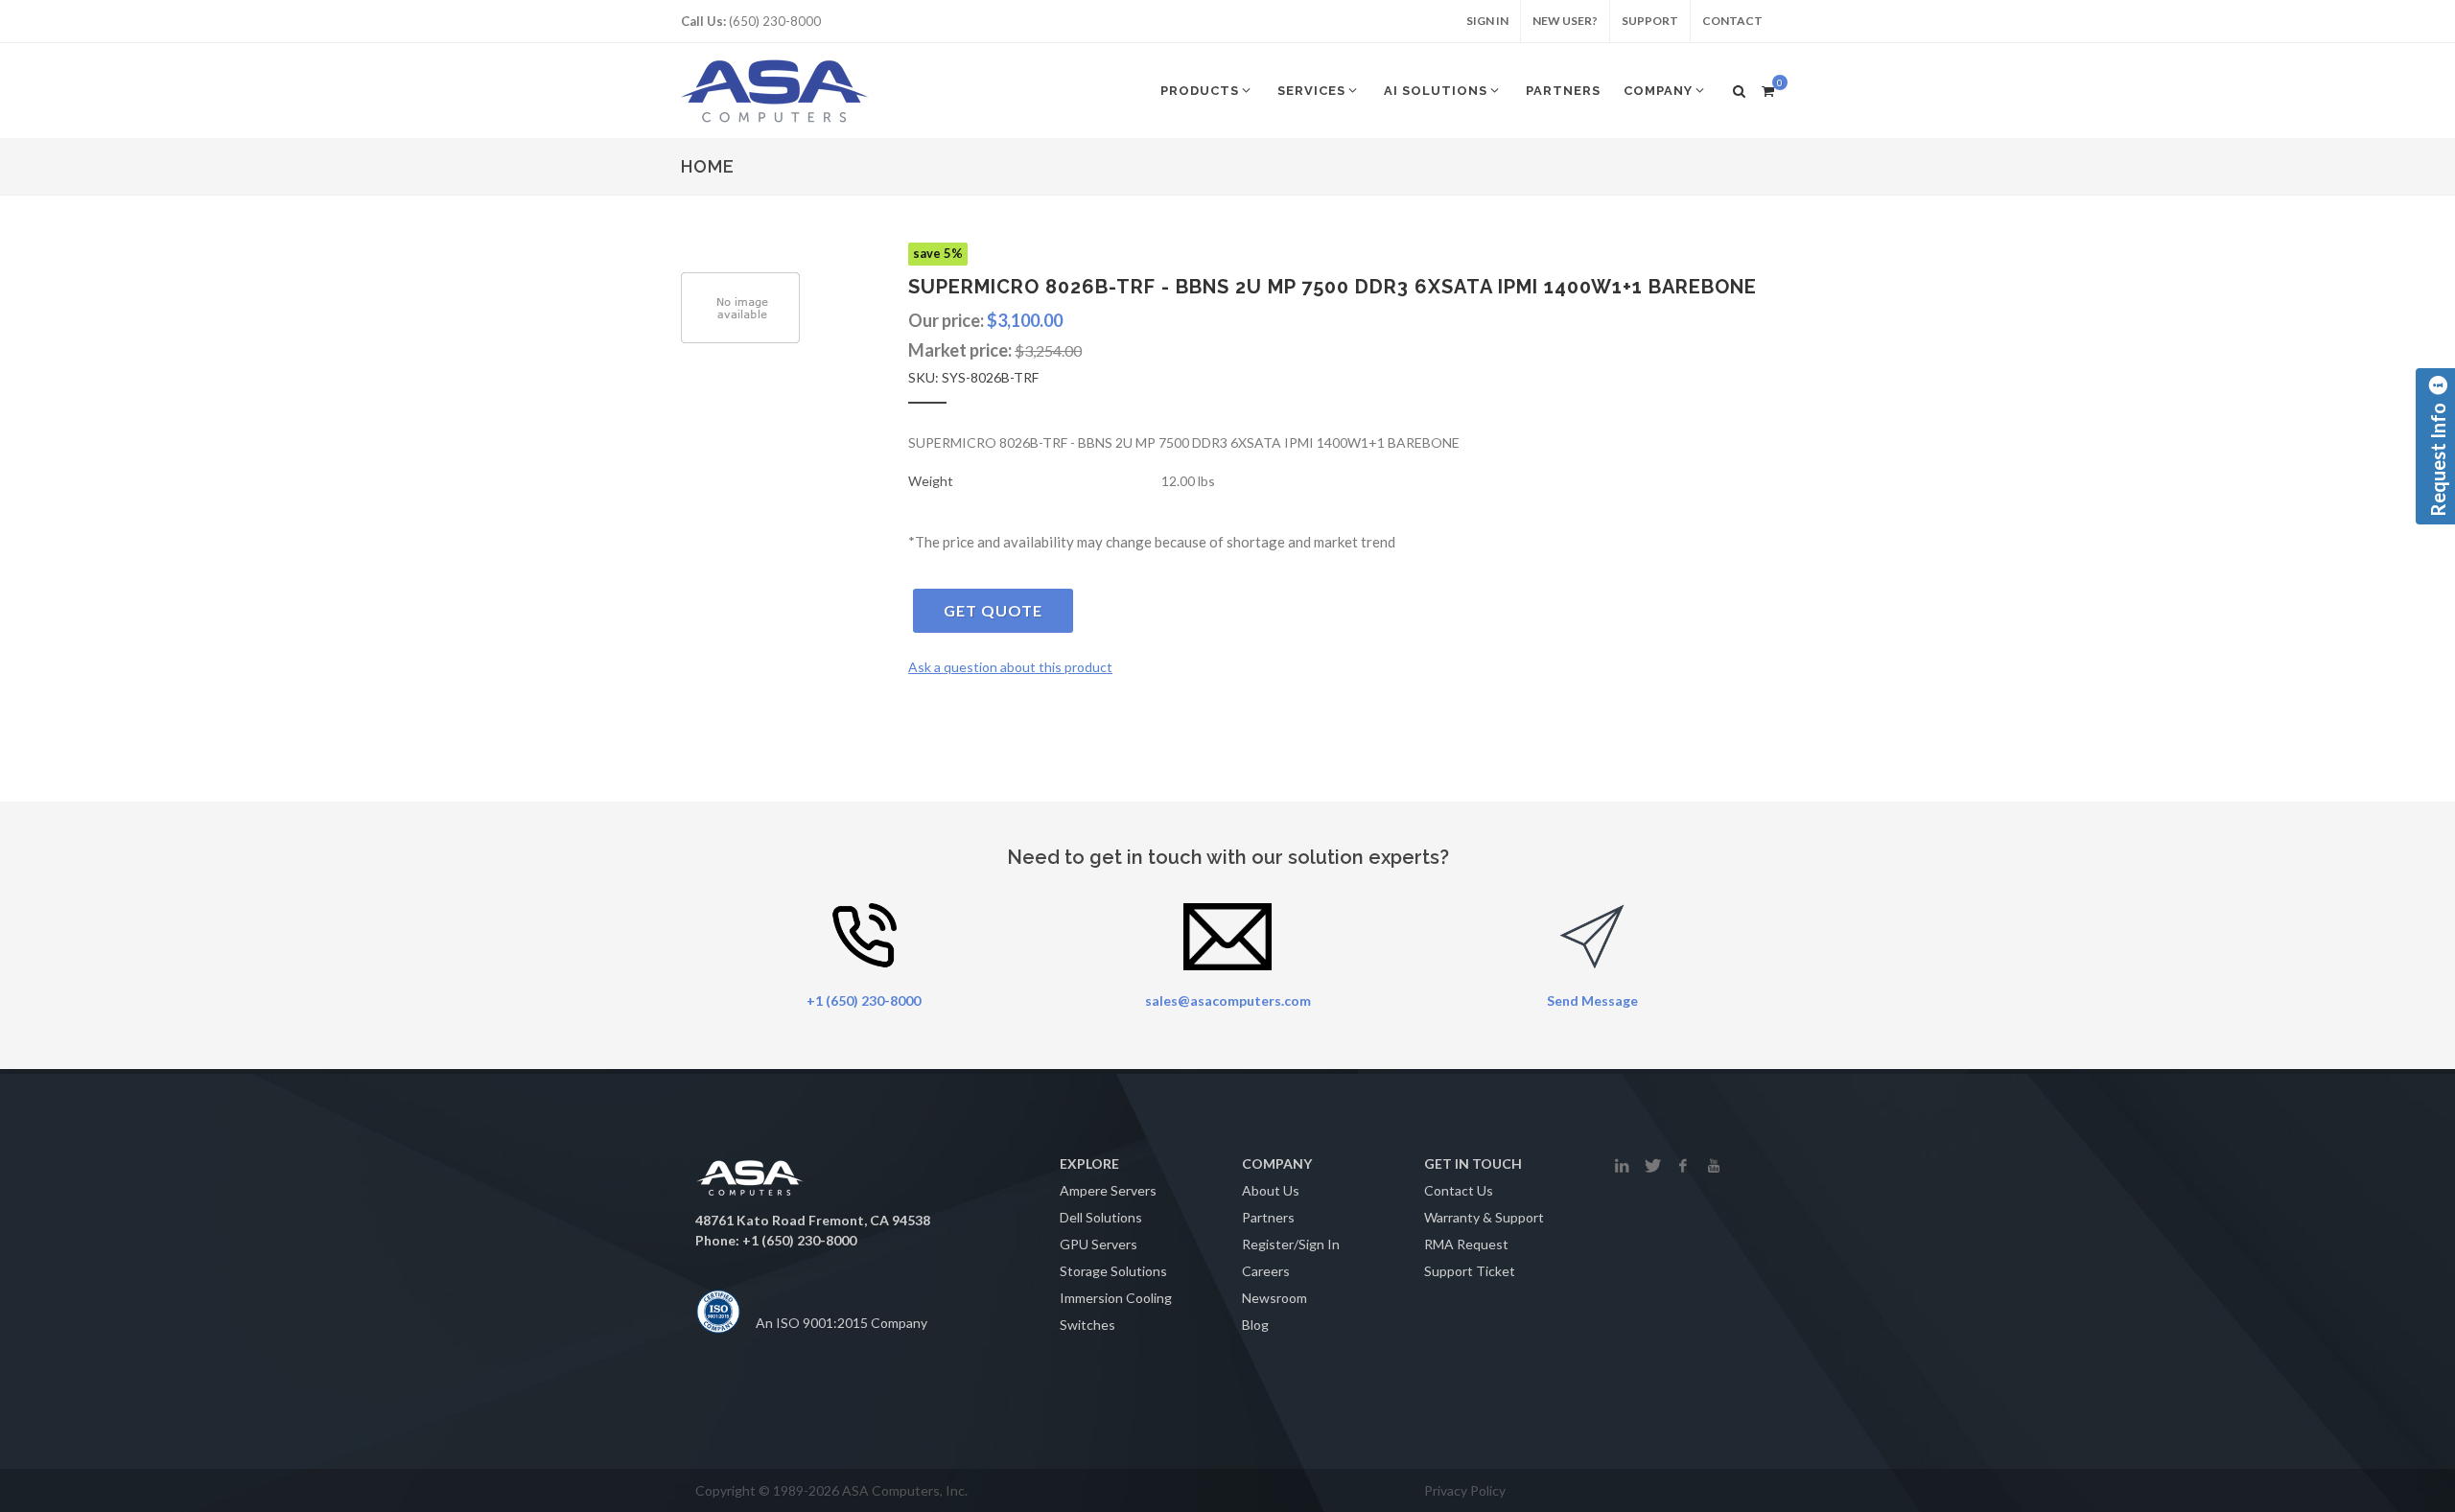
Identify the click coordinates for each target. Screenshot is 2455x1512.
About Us (1271, 1190)
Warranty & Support (1484, 1217)
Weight (931, 481)
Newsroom (1274, 1298)
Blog (1255, 1325)
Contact (1732, 21)
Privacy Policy (1465, 1490)
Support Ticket (1470, 1271)
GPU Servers (1099, 1244)
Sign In (1487, 21)
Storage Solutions (1113, 1271)
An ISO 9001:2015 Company (842, 1323)
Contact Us (1459, 1190)
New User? (1565, 21)
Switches (1087, 1325)
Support (1650, 21)
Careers (1266, 1271)
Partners (1268, 1217)
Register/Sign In (1291, 1244)
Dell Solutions (1101, 1217)
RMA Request (1466, 1244)
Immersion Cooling (1116, 1298)
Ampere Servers (1108, 1190)
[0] (1767, 88)
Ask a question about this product (1010, 667)
